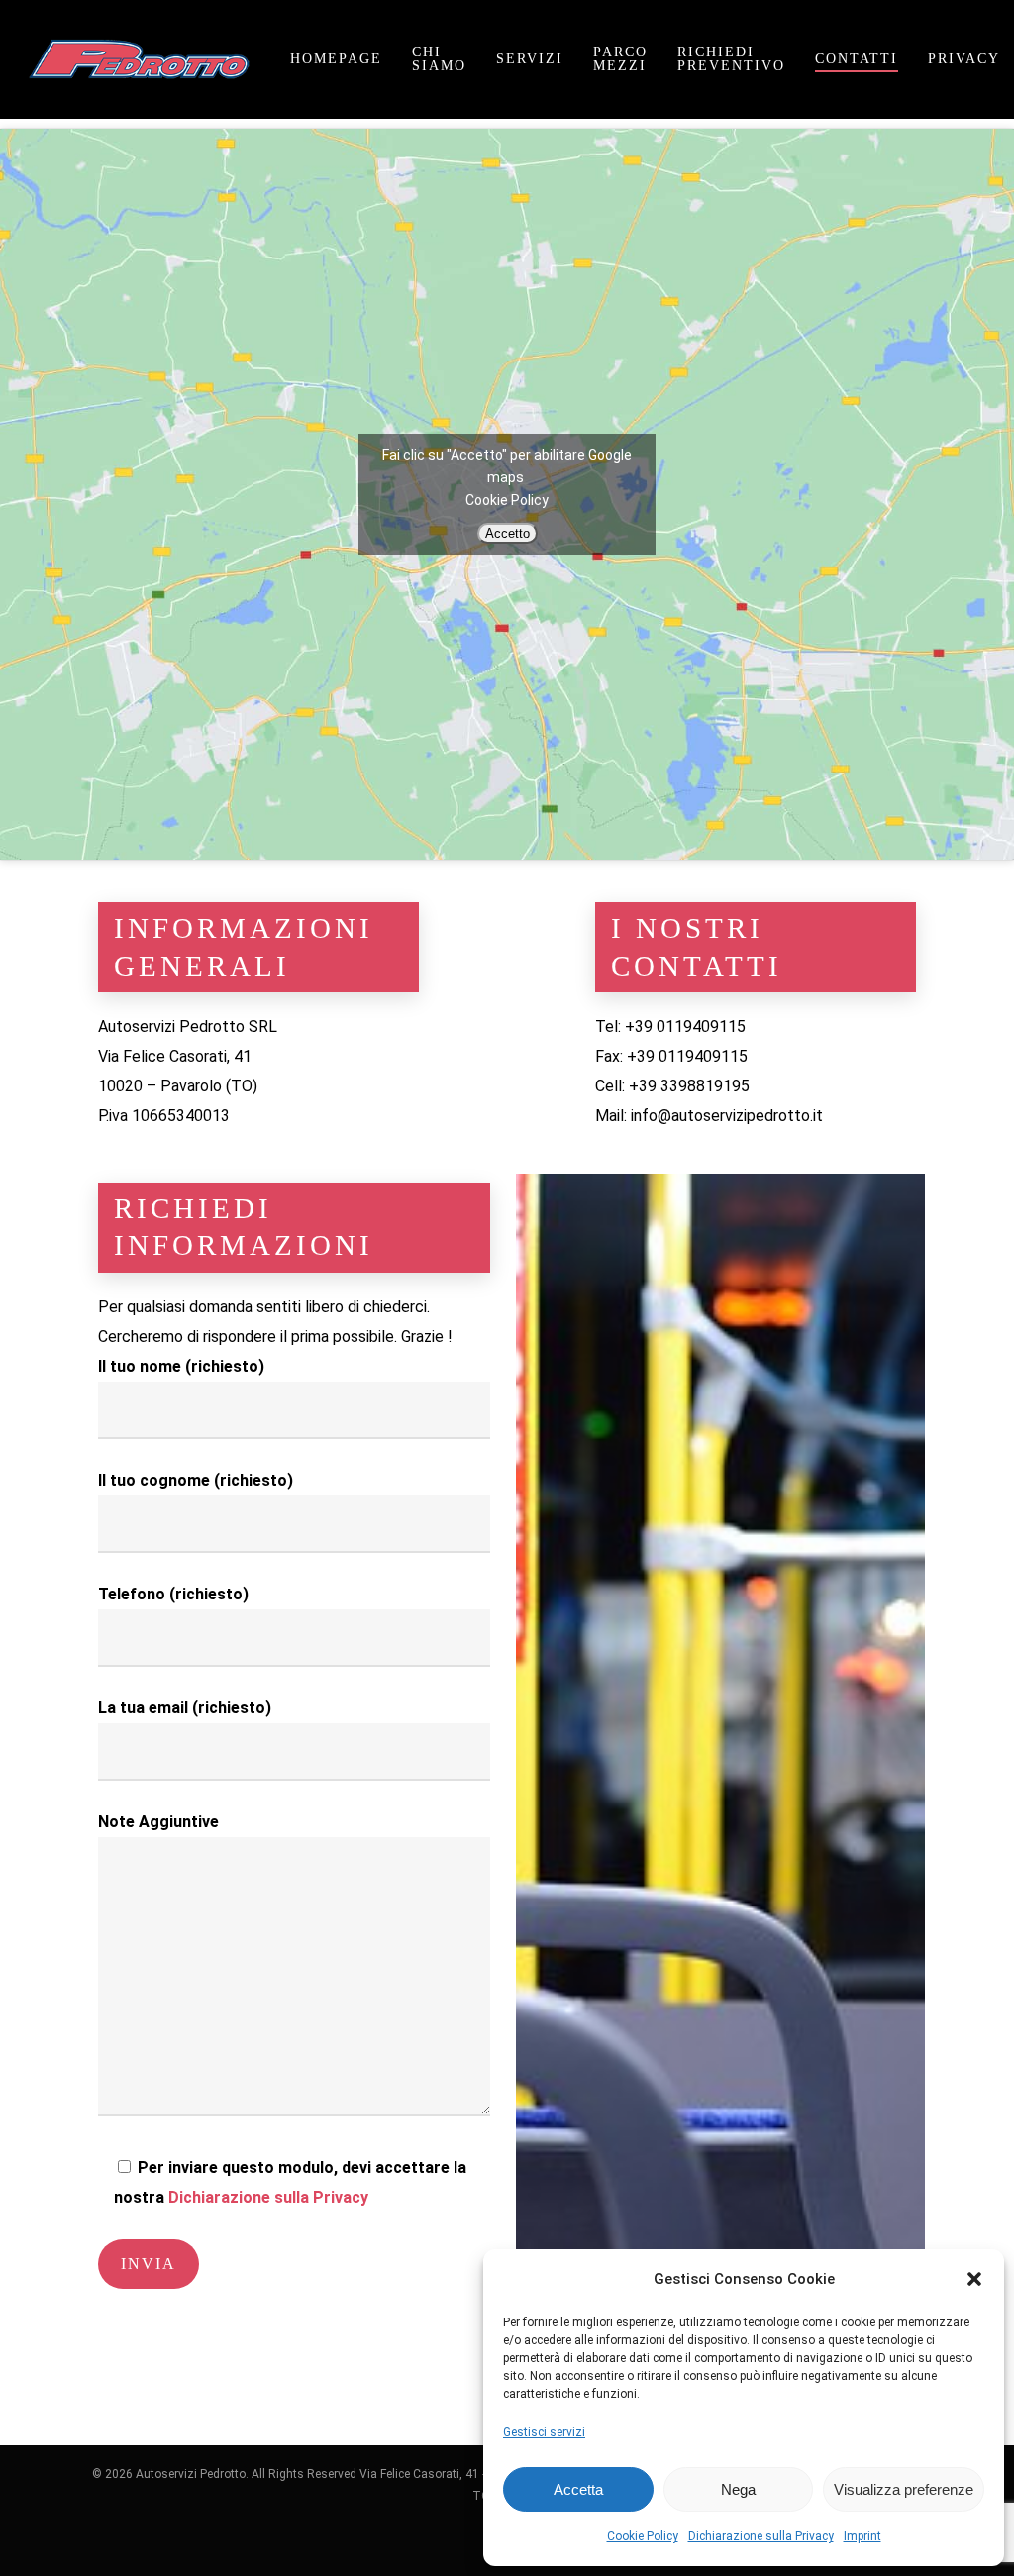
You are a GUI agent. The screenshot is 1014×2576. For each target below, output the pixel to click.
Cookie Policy (643, 2536)
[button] (974, 2279)
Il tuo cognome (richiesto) (196, 1480)
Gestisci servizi (544, 2432)
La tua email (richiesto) (185, 1708)
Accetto (507, 533)
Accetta (578, 2489)
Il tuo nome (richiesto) (181, 1366)
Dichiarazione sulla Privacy (761, 2536)
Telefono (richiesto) (173, 1594)
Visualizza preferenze (904, 2489)
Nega (738, 2489)
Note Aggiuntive (158, 1822)
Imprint (862, 2536)
